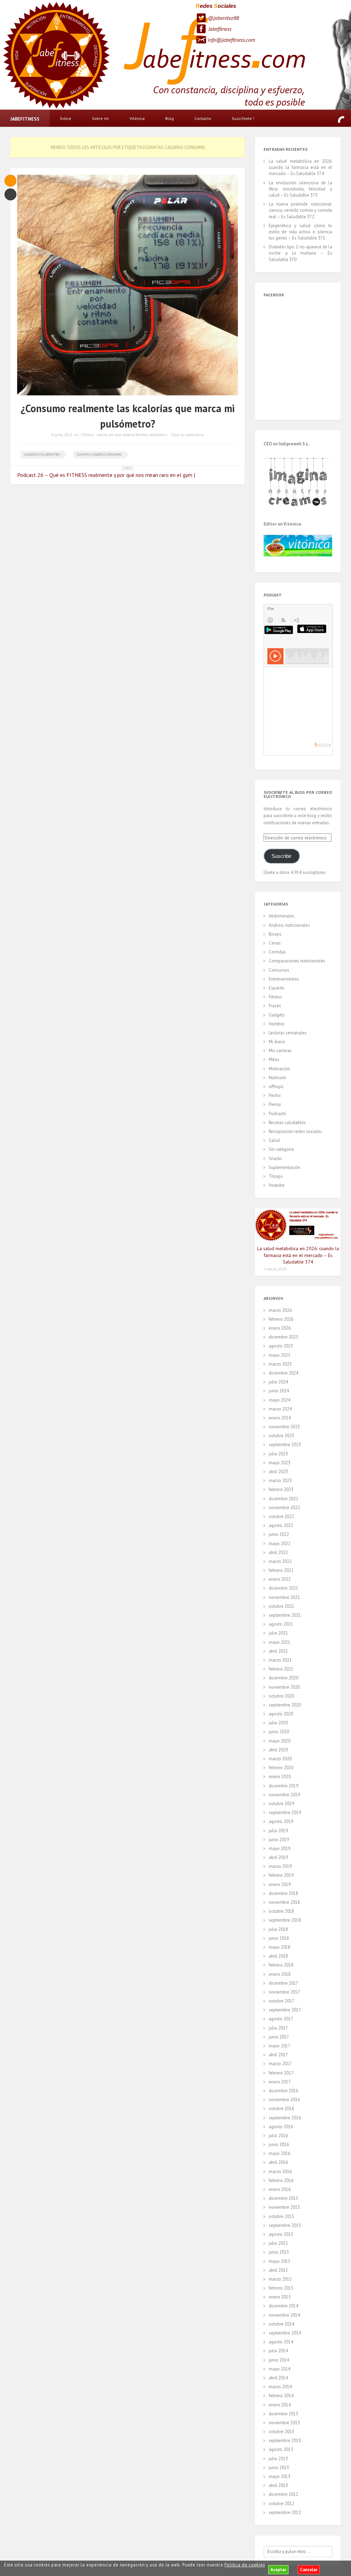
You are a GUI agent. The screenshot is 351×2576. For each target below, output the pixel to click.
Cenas (275, 943)
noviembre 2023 (284, 1427)
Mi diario (277, 1042)
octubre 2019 (281, 1804)
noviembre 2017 (284, 1992)
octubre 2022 (281, 1517)
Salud (274, 1140)
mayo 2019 (280, 1848)
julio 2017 (278, 2028)
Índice (66, 118)
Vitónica (137, 118)
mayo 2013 (280, 2476)
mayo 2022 (280, 1544)
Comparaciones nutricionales (297, 961)
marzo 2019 (280, 1866)
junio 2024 (279, 1391)
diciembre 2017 (283, 1983)
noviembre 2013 (284, 2423)
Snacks (275, 1158)
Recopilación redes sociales (295, 1131)
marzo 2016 (280, 2172)
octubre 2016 (281, 2109)
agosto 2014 (281, 2342)
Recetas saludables (287, 1123)
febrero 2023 (281, 1489)
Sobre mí (100, 118)
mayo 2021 (280, 1642)
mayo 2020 (280, 1741)
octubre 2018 (281, 1911)
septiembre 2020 (285, 1705)
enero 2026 (280, 1328)
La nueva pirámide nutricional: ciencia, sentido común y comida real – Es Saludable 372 (300, 210)
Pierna (275, 1104)
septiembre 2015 (285, 2225)
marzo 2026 (280, 1310)
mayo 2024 (280, 1400)
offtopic (276, 1087)
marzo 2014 (280, 2387)
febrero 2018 (281, 1965)
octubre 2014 (281, 2324)
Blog (170, 118)
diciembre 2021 (283, 1588)
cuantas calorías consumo (99, 454)
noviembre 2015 (284, 2207)
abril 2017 (278, 2055)
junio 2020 (279, 1732)
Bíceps (275, 934)
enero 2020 (280, 1777)
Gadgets (277, 1015)
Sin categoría (281, 1149)
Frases (275, 1006)
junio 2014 (279, 2360)
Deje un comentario (187, 435)
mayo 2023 (280, 1463)
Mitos (274, 1059)
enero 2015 (280, 2297)
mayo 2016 (280, 2153)
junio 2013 (279, 2468)
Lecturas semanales (288, 1033)
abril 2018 (278, 1956)
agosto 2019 (281, 1821)
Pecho (275, 1095)
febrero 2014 (281, 2396)
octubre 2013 (281, 2432)
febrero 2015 (281, 2288)
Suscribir (281, 856)
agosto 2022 (281, 1525)
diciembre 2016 (283, 2091)
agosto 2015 (281, 2234)
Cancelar (309, 2570)
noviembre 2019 (284, 1795)
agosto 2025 (281, 1346)
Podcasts (277, 1114)
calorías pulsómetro (42, 454)
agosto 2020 (281, 1714)
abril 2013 (278, 2485)
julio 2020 (278, 1723)
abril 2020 (278, 1750)
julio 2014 (278, 2351)
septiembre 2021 (285, 1615)
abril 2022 (278, 1552)
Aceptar (278, 2570)
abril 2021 (278, 1651)
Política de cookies (245, 2565)
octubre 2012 (281, 2504)
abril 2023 (278, 1472)
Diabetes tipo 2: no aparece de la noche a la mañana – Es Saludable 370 (300, 253)
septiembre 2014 (285, 2333)
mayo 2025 (280, 1355)
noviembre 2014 (284, 2315)
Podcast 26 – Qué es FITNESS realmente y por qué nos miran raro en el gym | (106, 475)
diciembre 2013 (283, 2414)
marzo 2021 (280, 1660)
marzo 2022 (280, 1561)
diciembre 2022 (283, 1499)
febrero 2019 (281, 1875)
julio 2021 (278, 1633)
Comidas (277, 952)
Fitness (87, 435)
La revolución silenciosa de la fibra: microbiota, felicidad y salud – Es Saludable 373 (300, 189)
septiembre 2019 (285, 1813)
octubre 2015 (281, 2216)
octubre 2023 (281, 1436)
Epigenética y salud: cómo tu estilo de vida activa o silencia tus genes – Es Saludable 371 (300, 232)
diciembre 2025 (283, 1337)
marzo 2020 (280, 1759)
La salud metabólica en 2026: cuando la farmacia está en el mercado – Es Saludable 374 (300, 167)
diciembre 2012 (283, 2494)
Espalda (276, 988)
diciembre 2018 (283, 1893)
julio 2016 (278, 2136)
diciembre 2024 (283, 1373)
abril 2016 (278, 2162)
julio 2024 (278, 1382)
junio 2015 (279, 2252)
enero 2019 (280, 1884)
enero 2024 (280, 1418)
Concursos (279, 970)
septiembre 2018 (285, 1920)
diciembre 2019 (283, 1786)
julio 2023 (278, 1454)
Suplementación (285, 1167)
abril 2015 (278, 2270)
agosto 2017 (281, 2019)
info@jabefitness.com (231, 40)
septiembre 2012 (285, 2512)
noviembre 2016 (284, 2100)
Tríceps (276, 1176)
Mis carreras (280, 1051)
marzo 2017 (280, 2064)
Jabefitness (220, 29)
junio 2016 (279, 2144)
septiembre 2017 (285, 2010)
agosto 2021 (281, 1624)
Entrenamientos (284, 979)
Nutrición (277, 1078)
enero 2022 (280, 1579)
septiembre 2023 (285, 1445)
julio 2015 (278, 2243)
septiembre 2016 (285, 2118)
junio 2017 (279, 2037)
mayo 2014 (280, 2369)
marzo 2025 (280, 1364)
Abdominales (282, 916)
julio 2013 (278, 2459)
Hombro (277, 1024)
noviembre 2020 (284, 1687)
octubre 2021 (281, 1606)
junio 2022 (279, 1534)
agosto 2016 (281, 2127)
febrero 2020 (281, 1768)
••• (128, 468)
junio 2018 (279, 1938)
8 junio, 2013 (62, 435)
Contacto (203, 118)
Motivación (279, 1069)
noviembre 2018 (284, 1902)
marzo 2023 (280, 1481)
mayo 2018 (280, 1947)
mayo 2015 (280, 2261)
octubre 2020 (281, 1696)
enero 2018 (280, 1974)
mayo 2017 (280, 2046)
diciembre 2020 (283, 1678)
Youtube (277, 1185)
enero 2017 (280, 2082)
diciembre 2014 (283, 2306)
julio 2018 (278, 1929)
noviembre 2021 (284, 1597)
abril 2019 (278, 1857)
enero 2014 (280, 2405)
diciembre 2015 (283, 2198)
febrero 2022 (281, 1570)
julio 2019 (278, 1831)
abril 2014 (278, 2378)
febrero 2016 (281, 2180)
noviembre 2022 (284, 1508)
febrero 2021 (281, 1669)
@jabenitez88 (223, 18)
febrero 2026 (281, 1319)
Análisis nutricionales (289, 925)
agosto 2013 (281, 2449)
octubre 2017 (281, 2001)
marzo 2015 (280, 2279)
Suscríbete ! (243, 118)
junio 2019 (279, 1840)
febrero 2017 (281, 2073)
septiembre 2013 (285, 2441)
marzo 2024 (280, 1409)
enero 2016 (280, 2189)
